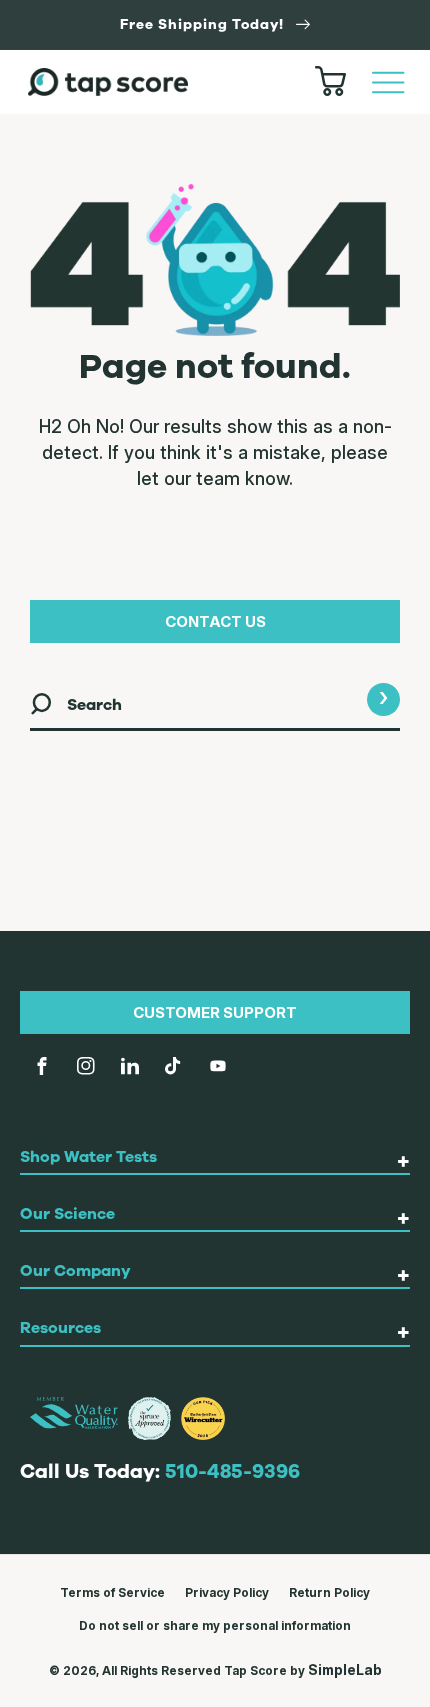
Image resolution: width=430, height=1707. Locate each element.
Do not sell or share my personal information (215, 1625)
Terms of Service (112, 1592)
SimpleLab (345, 1669)
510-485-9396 (232, 1471)
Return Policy (329, 1592)
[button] (388, 82)
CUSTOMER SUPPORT (215, 1012)
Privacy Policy (227, 1592)
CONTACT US (215, 621)
